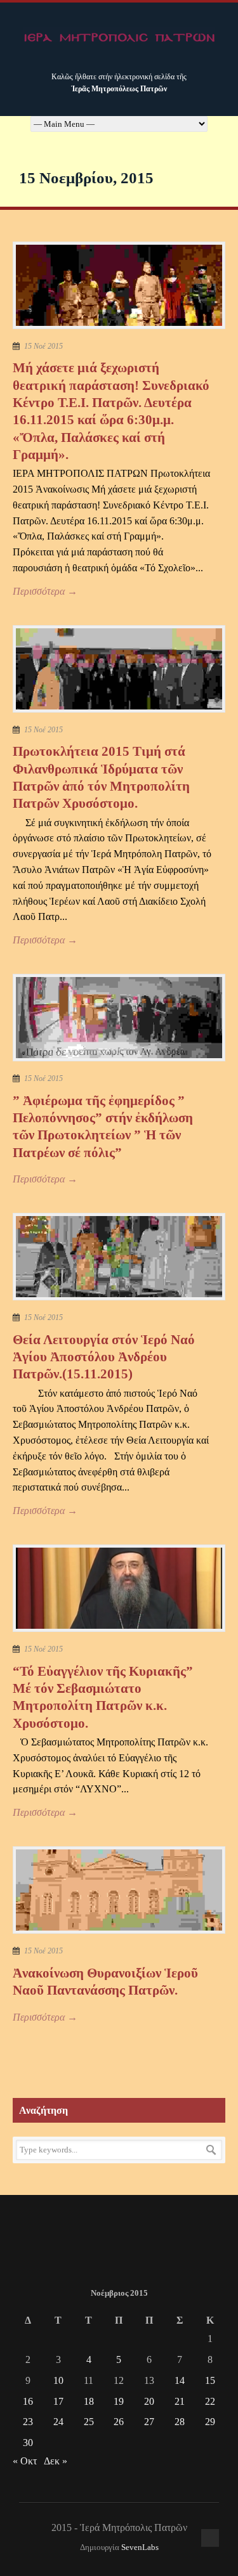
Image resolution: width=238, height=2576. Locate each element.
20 (149, 2401)
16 (28, 2401)
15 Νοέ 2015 (43, 346)
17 (58, 2401)
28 (180, 2422)
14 (180, 2380)
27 (149, 2422)
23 (28, 2422)
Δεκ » (56, 2461)
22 (210, 2401)
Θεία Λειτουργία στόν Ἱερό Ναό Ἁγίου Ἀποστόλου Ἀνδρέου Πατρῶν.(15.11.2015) (104, 1357)
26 (119, 2422)
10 (58, 2380)
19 (119, 2401)
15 (210, 2380)
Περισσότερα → (45, 591)
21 (180, 2401)
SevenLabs (140, 2547)
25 (89, 2422)
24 (58, 2422)
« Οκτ (25, 2461)
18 (89, 2401)
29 (210, 2422)
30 (28, 2443)
